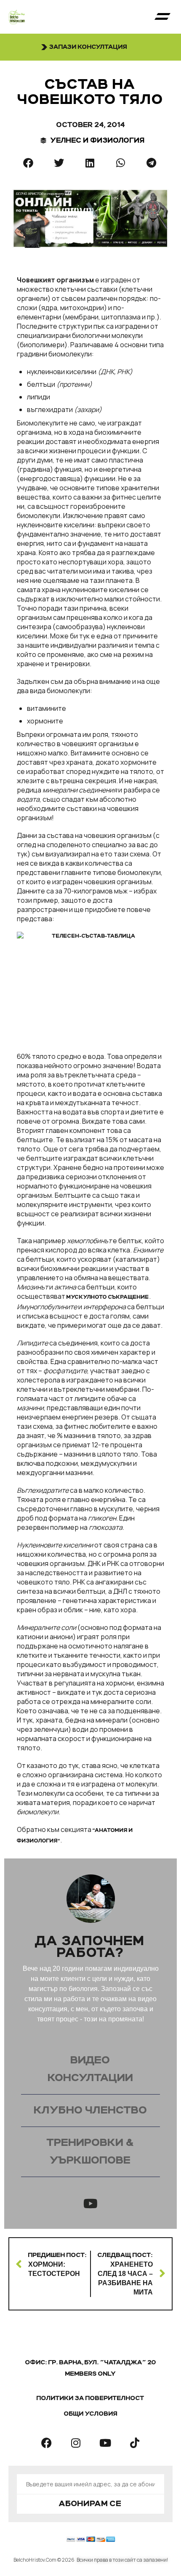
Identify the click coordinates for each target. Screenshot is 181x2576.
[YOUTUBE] (105, 2443)
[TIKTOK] (135, 2443)
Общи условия (91, 2414)
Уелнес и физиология (98, 141)
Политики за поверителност (90, 2398)
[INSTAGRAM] (76, 2443)
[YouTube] (90, 2204)
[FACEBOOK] (46, 2443)
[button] (162, 17)
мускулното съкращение (108, 1297)
